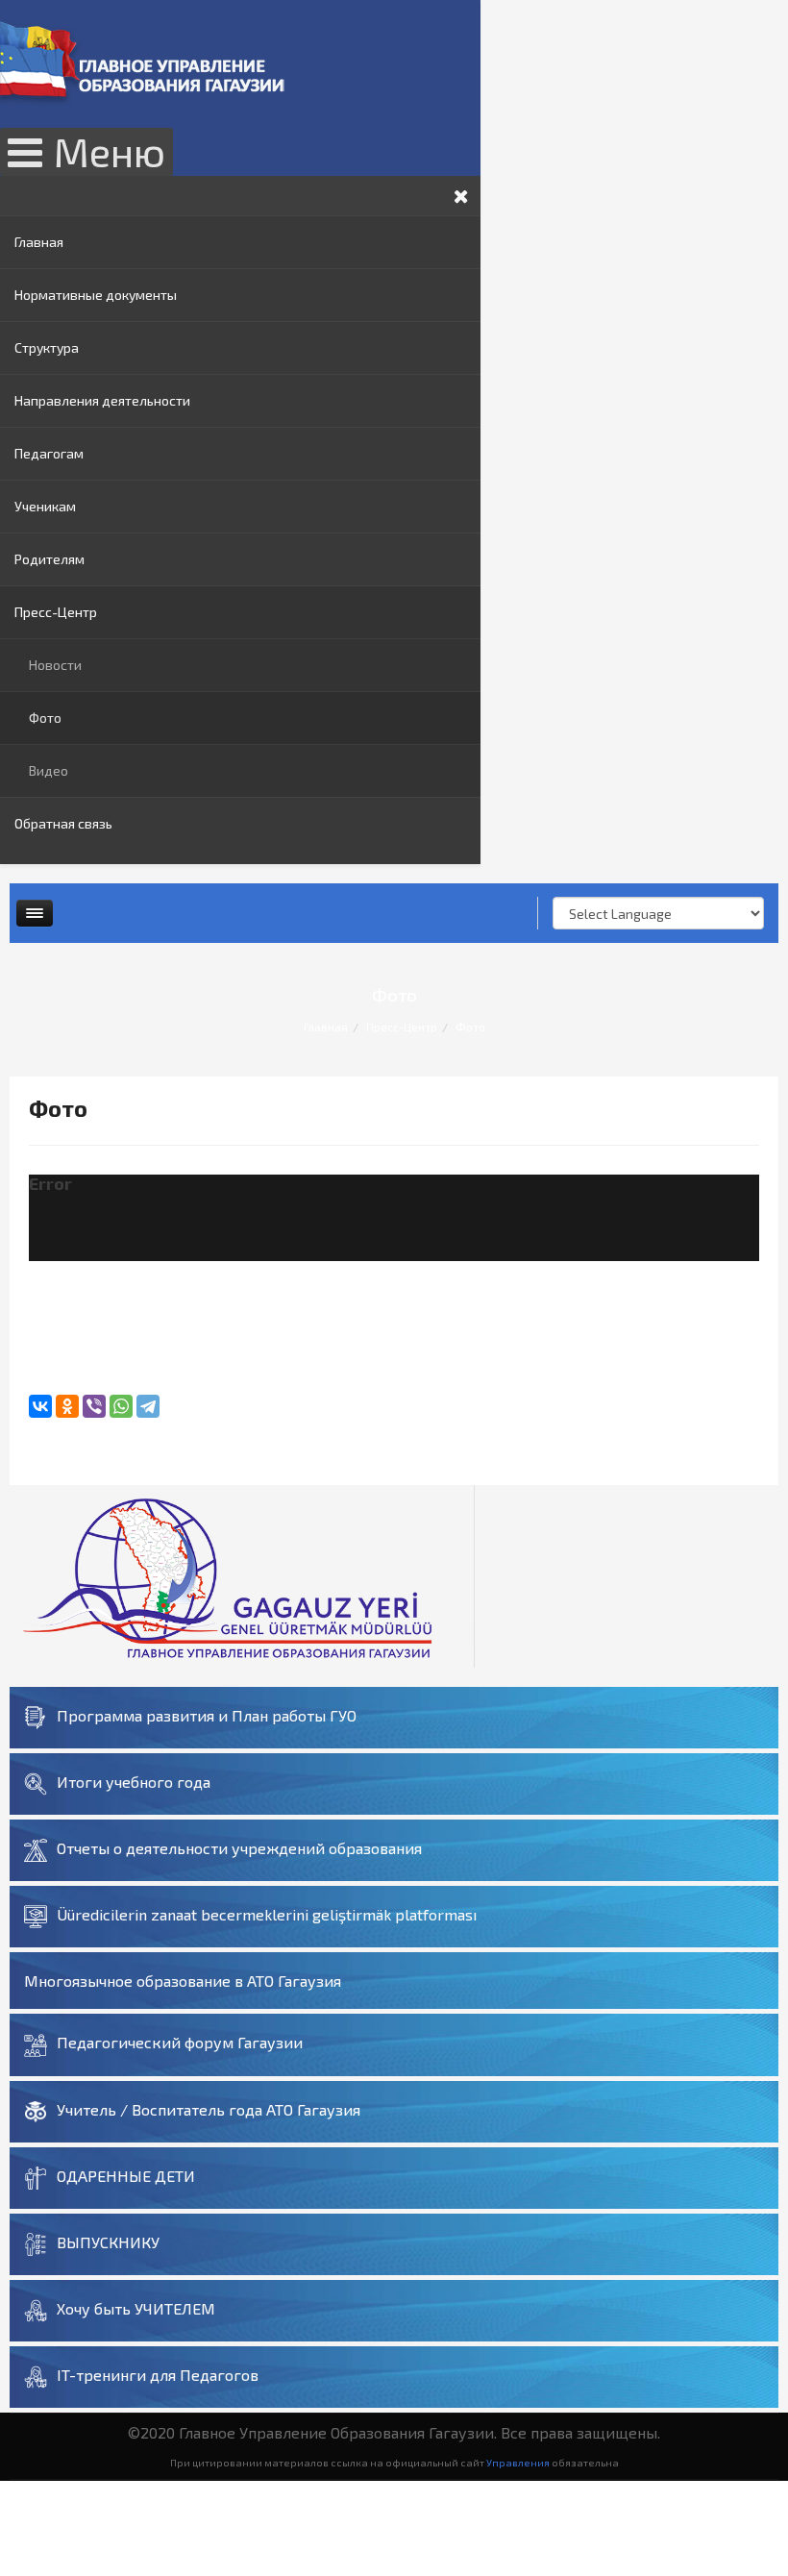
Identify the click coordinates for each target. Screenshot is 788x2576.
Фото (45, 718)
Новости (55, 665)
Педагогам (49, 453)
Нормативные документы (96, 295)
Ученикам (45, 506)
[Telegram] (148, 1406)
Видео (49, 770)
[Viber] (94, 1406)
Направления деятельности (102, 400)
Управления (518, 2462)
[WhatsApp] (121, 1406)
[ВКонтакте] (40, 1406)
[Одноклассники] (67, 1406)
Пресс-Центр (56, 612)
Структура (47, 347)
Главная (39, 242)
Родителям (49, 559)
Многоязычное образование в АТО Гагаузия (183, 1981)
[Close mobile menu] (461, 196)
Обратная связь (63, 823)
